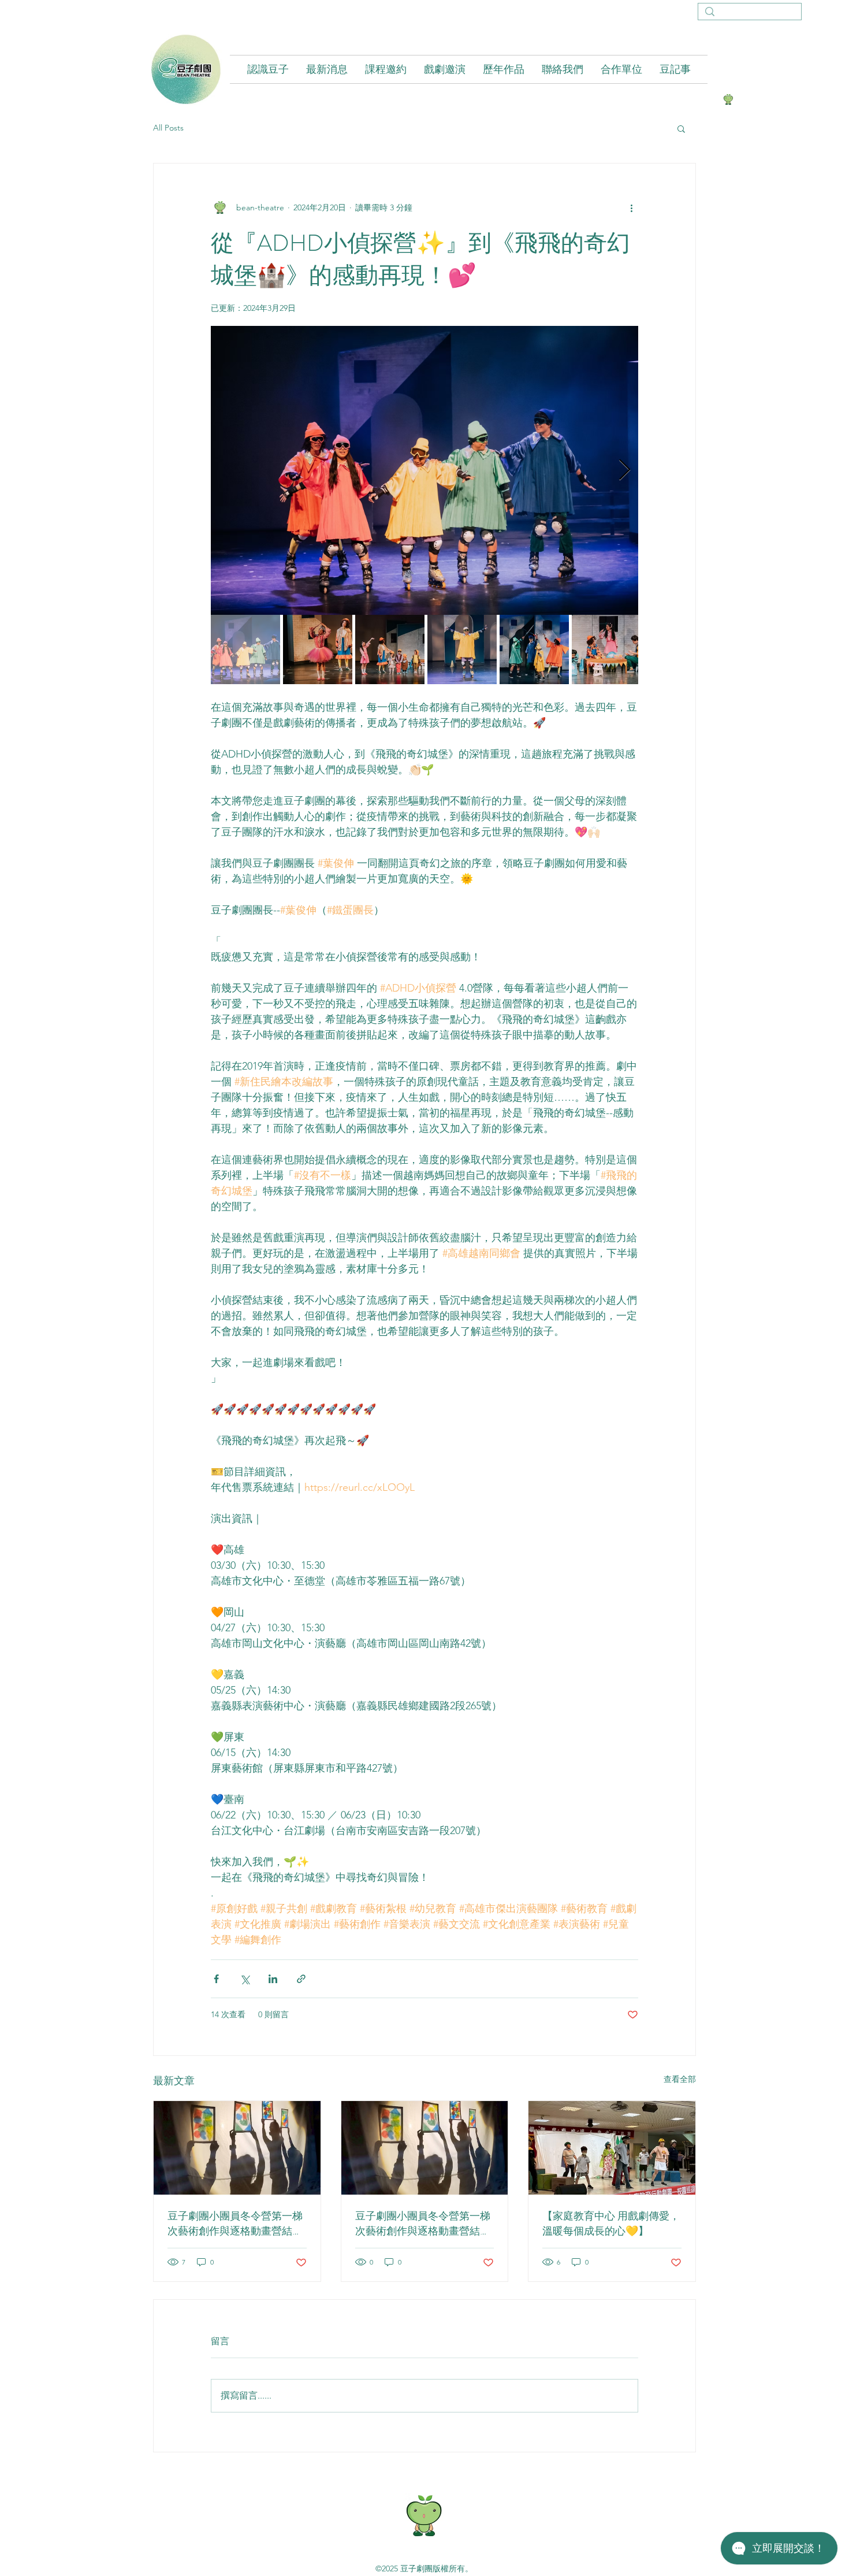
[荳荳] (728, 99)
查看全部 (680, 2079)
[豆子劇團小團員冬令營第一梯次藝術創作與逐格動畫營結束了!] (237, 2148)
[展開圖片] (425, 470)
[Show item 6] (606, 649)
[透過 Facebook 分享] (216, 1979)
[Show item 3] (390, 649)
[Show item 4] (462, 649)
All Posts (168, 128)
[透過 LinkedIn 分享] (273, 1979)
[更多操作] (631, 207)
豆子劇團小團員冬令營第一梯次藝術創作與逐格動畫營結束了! (235, 2224)
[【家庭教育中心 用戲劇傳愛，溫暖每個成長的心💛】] (612, 2148)
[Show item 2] (318, 649)
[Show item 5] (534, 649)
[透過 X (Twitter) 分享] (245, 1979)
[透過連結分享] (301, 1979)
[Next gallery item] (625, 471)
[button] (681, 128)
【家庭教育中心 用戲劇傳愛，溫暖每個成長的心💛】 (611, 2224)
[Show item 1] (245, 649)
